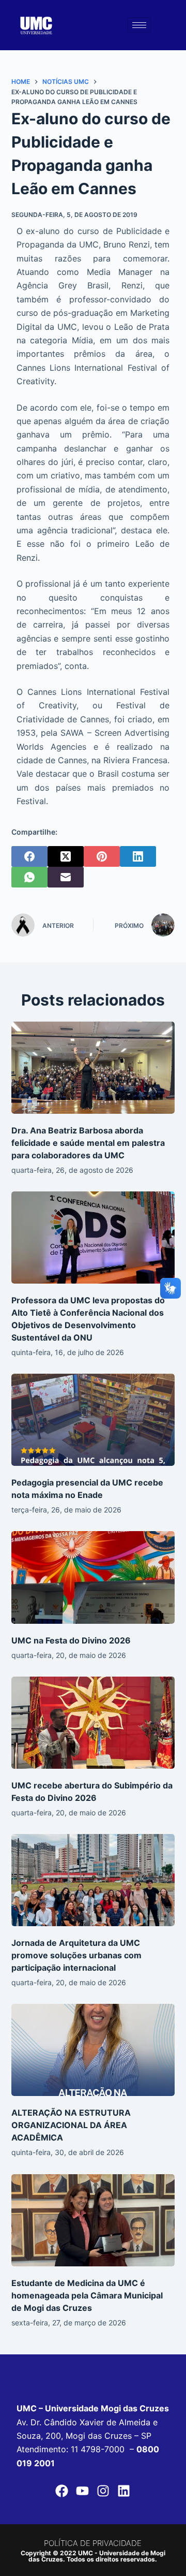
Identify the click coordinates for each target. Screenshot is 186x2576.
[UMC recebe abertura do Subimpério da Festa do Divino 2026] (93, 1723)
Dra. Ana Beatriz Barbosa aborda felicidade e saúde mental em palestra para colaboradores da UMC (88, 1143)
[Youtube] (83, 2491)
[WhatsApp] (29, 877)
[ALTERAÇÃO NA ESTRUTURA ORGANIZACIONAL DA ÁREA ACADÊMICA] (93, 2050)
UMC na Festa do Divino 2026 (71, 1640)
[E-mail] (66, 877)
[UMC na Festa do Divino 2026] (93, 1577)
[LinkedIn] (138, 856)
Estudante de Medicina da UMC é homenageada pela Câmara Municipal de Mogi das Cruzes (87, 2295)
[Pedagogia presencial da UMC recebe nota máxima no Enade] (93, 1420)
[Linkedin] (124, 2491)
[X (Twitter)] (66, 856)
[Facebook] (29, 856)
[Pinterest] (102, 856)
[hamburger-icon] (139, 25)
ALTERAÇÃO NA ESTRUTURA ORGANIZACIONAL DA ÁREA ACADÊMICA (71, 2125)
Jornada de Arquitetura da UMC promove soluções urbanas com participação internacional (76, 1955)
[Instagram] (103, 2491)
